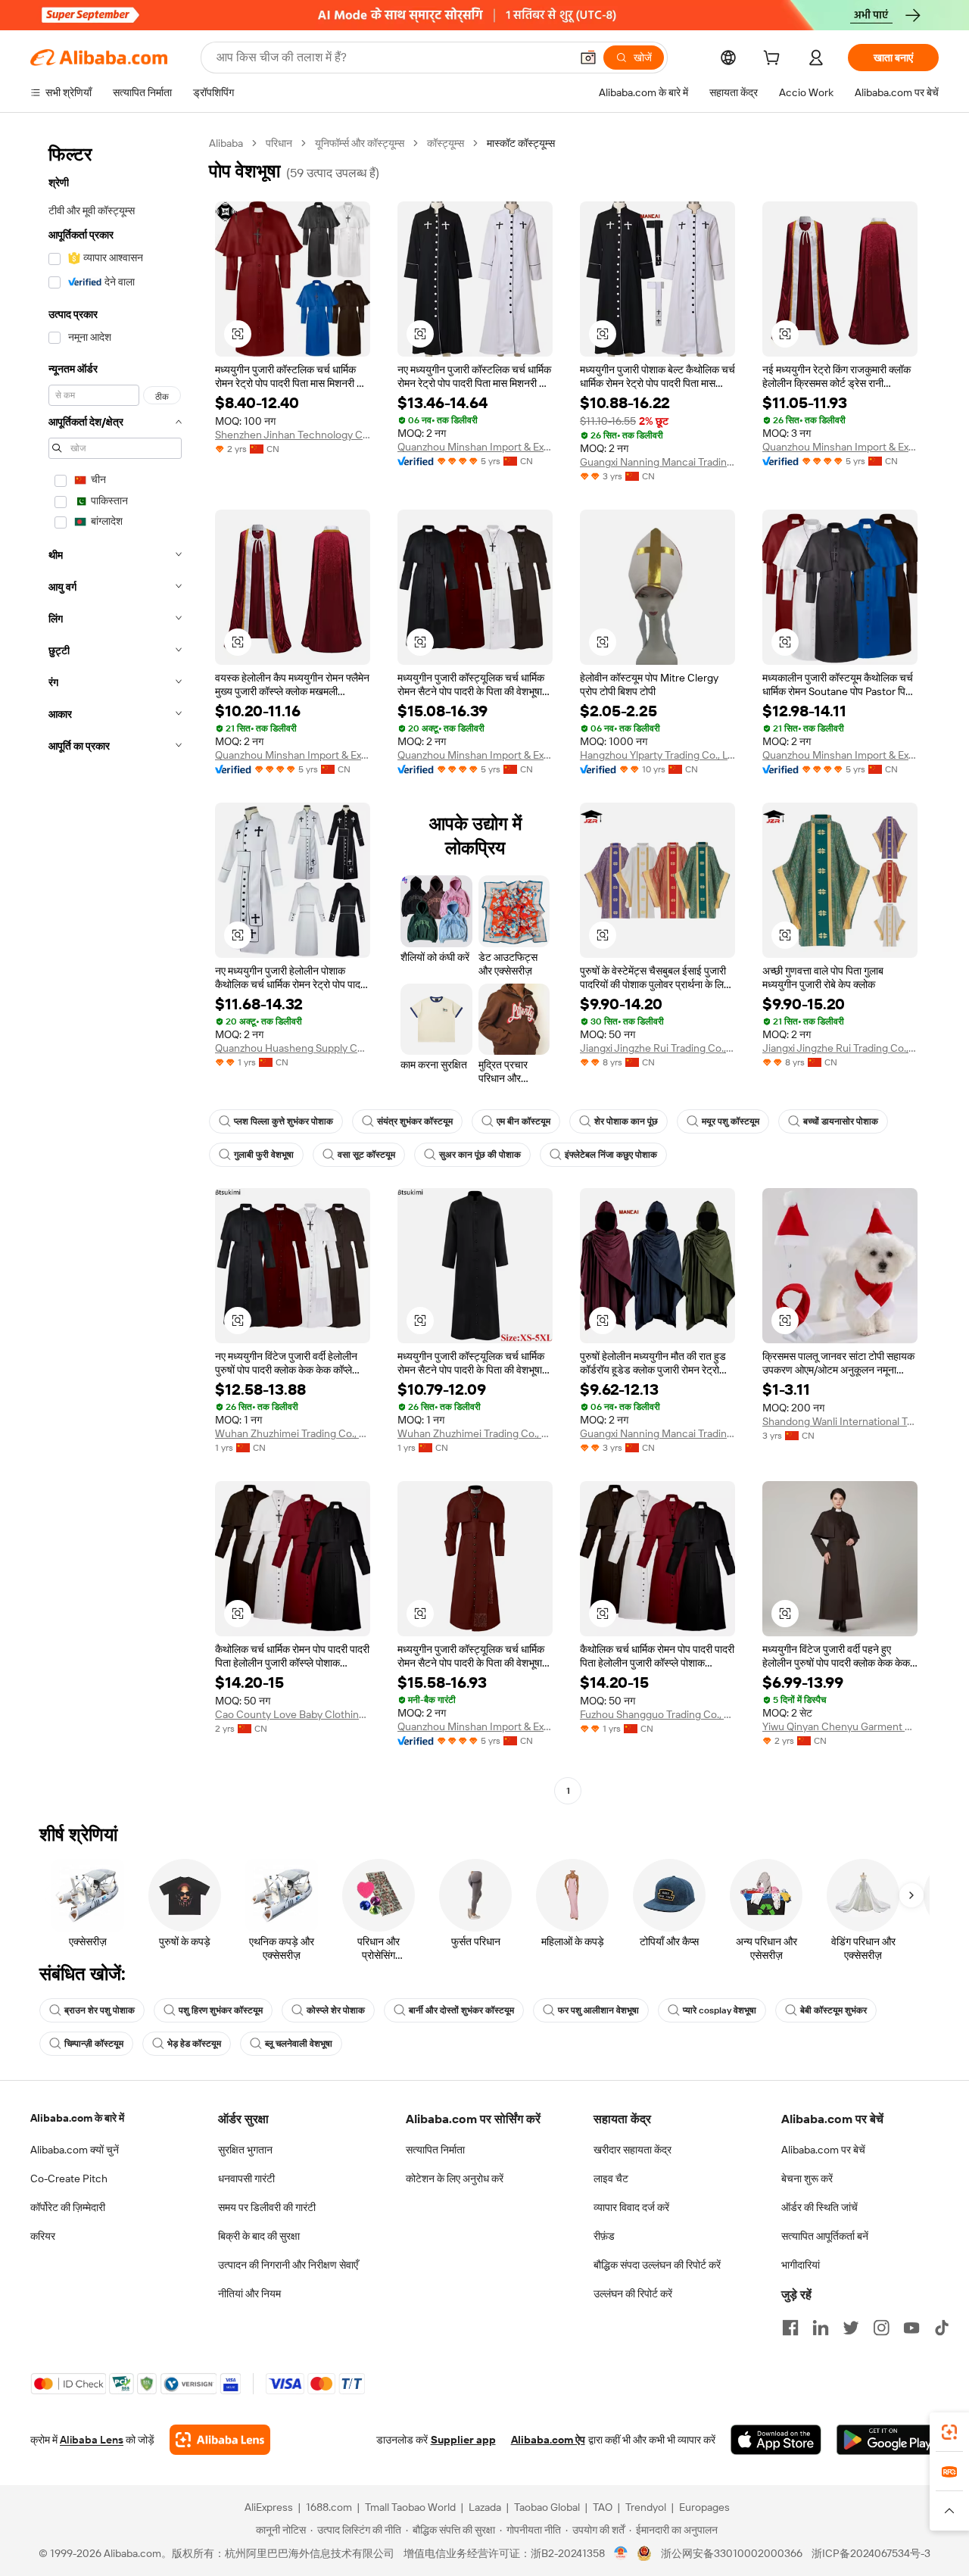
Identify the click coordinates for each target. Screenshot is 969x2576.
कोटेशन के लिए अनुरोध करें (455, 2178)
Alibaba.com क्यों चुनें (75, 2150)
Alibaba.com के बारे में (77, 2118)
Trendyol (646, 2507)
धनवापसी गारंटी (246, 2178)
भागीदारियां (801, 2265)
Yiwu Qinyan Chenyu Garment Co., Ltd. (840, 1726)
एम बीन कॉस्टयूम (523, 1121)
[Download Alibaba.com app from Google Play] (888, 2440)
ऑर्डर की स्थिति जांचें (819, 2207)
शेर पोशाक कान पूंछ (626, 1121)
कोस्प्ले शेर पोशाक (336, 2010)
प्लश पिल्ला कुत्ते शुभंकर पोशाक (284, 1121)
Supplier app (463, 2440)
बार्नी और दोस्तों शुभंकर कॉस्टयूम (461, 2010)
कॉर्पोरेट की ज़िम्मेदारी (68, 2207)
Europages (704, 2507)
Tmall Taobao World (410, 2507)
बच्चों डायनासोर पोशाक (841, 1121)
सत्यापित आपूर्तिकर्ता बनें (825, 2236)
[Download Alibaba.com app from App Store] (776, 2440)
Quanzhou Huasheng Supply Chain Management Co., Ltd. (293, 1048)
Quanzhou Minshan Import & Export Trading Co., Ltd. (475, 447)
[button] (588, 58)
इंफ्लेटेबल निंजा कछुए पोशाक (611, 1155)
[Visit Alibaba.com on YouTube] (911, 2328)
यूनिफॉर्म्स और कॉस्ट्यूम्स (360, 143)
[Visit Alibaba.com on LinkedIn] (821, 2328)
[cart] (774, 60)
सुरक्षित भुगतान (245, 2150)
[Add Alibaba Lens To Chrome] (220, 2440)
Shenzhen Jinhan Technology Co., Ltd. (293, 435)
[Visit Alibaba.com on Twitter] (851, 2328)
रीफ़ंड (604, 2236)
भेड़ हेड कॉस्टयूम (194, 2044)
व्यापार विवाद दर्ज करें (631, 2207)
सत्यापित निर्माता (435, 2150)
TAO (603, 2507)
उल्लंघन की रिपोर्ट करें (633, 2294)
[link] (949, 2432)
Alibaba (226, 143)
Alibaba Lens (92, 2440)
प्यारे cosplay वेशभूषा (720, 2010)
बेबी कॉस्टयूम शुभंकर (833, 2010)
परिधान (279, 143)
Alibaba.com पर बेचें (823, 2150)
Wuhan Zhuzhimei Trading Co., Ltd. (293, 1433)
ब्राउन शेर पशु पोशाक (100, 2010)
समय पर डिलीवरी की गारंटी (267, 2207)
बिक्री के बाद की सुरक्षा (259, 2236)
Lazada (485, 2507)
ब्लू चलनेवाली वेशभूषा (299, 2044)
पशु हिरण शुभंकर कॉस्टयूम (221, 2010)
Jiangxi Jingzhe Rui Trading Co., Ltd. (657, 1048)
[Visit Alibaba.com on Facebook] (790, 2328)
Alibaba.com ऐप (548, 2440)
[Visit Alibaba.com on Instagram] (881, 2328)
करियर (43, 2236)
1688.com (329, 2507)
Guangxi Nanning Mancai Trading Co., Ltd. (657, 462)
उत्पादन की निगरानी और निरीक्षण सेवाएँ (288, 2265)
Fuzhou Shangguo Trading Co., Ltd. (657, 1714)
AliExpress (269, 2507)
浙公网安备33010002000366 (732, 2553)
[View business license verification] (621, 2553)
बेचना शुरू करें (807, 2178)
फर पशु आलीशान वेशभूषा (598, 2010)
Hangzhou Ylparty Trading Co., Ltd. (657, 755)
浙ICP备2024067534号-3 (871, 2553)
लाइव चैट (611, 2178)
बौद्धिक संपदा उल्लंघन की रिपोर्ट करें (657, 2265)
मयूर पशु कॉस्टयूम (731, 1121)
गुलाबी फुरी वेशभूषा (264, 1155)
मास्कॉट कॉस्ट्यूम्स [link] (521, 143)
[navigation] (115, 969)
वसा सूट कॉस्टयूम (366, 1155)
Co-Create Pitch (69, 2178)
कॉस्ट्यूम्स (446, 143)
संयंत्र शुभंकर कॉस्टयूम (415, 1121)
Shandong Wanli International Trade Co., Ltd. (840, 1421)
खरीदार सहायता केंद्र (632, 2150)
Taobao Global (547, 2507)
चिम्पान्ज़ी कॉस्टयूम (94, 2044)
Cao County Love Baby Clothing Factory (293, 1714)
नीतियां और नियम (249, 2294)
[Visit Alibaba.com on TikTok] (942, 2328)
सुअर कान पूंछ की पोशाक (480, 1155)
